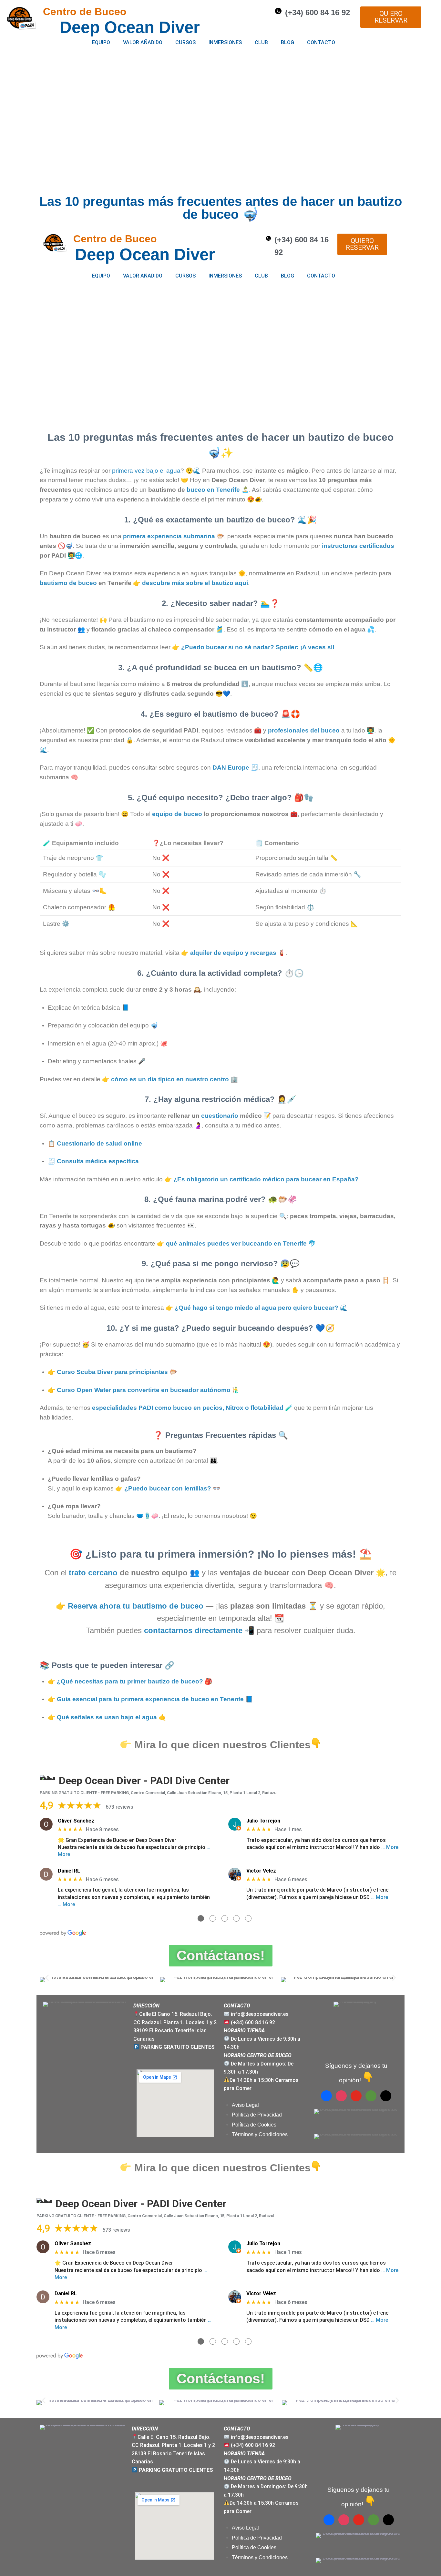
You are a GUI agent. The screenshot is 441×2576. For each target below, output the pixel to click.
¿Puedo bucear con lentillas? (168, 1488)
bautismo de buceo (68, 583)
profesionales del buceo (304, 730)
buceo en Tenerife (213, 490)
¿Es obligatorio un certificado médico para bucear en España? (266, 1179)
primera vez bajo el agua (146, 471)
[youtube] (356, 2095)
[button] (47, 1978)
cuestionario (220, 1116)
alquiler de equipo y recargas (233, 953)
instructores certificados (358, 546)
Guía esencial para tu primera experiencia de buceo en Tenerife (150, 1699)
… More (390, 1847)
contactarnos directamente (193, 1630)
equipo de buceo (177, 814)
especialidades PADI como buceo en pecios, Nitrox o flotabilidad (188, 1408)
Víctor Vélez (261, 1871)
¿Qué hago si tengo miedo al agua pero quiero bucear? (256, 1308)
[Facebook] (326, 2095)
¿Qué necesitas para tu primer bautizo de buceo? (130, 1681)
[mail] (386, 2095)
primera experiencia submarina (169, 536)
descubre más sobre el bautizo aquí (195, 583)
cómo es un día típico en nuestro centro (170, 1079)
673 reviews (119, 1807)
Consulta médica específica (98, 1161)
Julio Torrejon (263, 1821)
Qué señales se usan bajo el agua (107, 1717)
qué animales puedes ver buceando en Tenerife (236, 1243)
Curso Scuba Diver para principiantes (112, 1372)
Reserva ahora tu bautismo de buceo (136, 1606)
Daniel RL (69, 1871)
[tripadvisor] (371, 2095)
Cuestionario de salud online (99, 1143)
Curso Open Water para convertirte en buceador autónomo (144, 1390)
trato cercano (93, 1573)
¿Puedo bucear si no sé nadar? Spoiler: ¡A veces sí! (258, 647)
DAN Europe (231, 768)
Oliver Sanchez (76, 1821)
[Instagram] (341, 2095)
